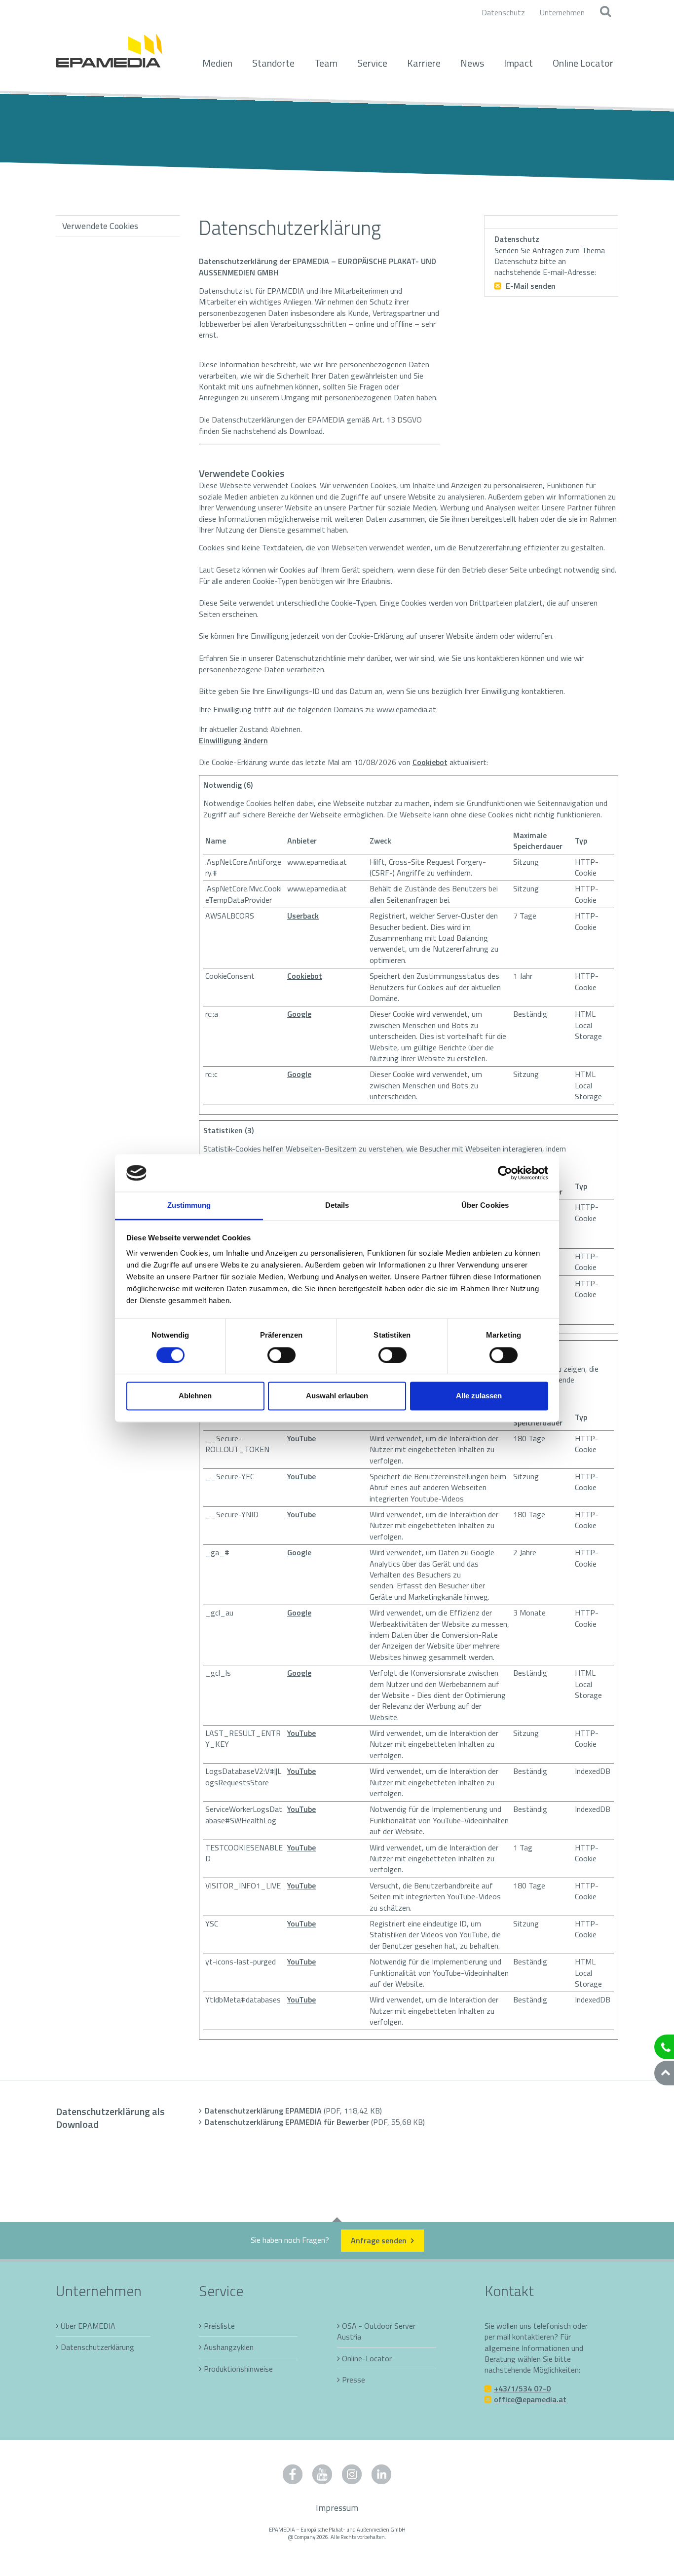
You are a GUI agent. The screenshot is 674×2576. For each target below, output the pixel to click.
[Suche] (605, 12)
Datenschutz (503, 12)
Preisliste (219, 2326)
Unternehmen (562, 12)
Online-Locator (367, 2358)
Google (299, 1014)
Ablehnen (195, 1396)
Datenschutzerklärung (97, 2347)
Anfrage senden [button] (380, 2240)
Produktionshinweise (238, 2369)
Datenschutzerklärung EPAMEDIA (293, 2111)
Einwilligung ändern (233, 740)
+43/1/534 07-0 (522, 2388)
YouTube (301, 1438)
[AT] (109, 45)
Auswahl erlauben (337, 1396)
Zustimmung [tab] (189, 1206)
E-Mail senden (530, 286)
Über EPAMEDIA (88, 2326)
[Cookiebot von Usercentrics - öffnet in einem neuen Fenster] (505, 1173)
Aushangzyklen (229, 2347)
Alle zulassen (479, 1396)
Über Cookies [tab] (485, 1206)
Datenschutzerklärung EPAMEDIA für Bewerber (315, 2122)
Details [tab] (337, 1206)
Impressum (337, 2508)
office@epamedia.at (530, 2399)
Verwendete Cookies (100, 226)
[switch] (281, 1355)
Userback (303, 916)
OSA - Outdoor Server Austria (376, 2331)
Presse (354, 2380)
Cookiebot (430, 762)
